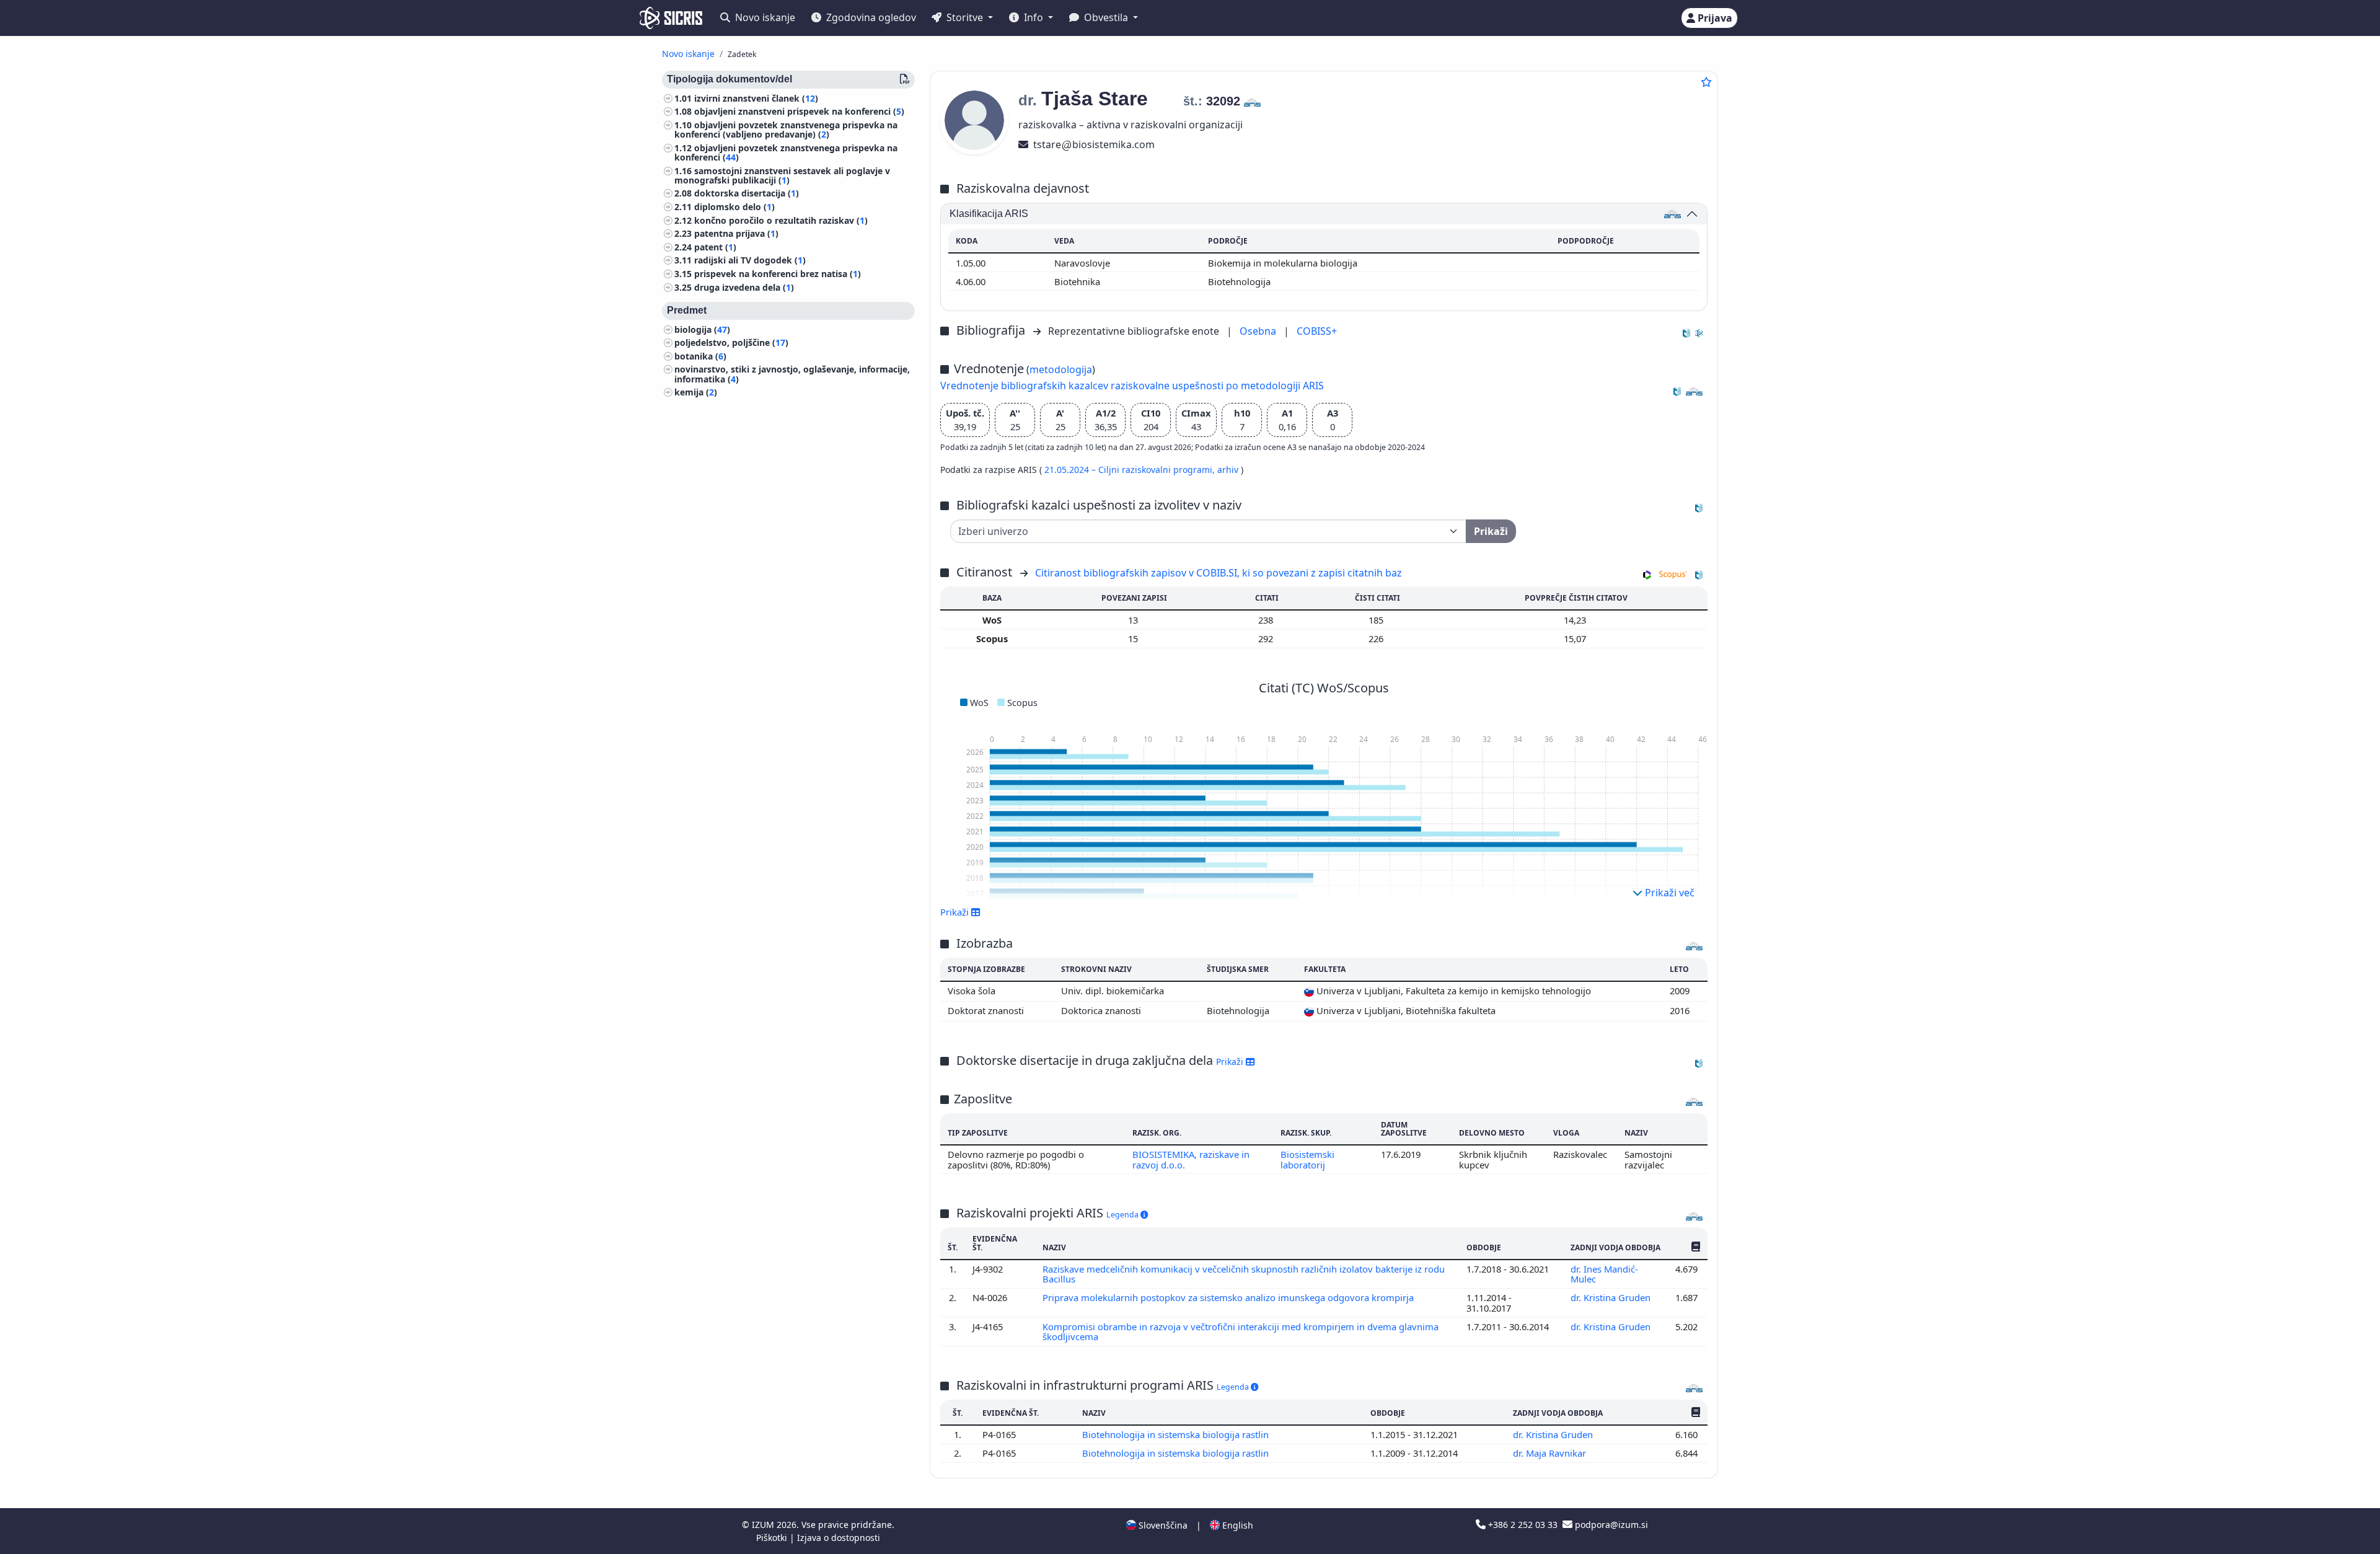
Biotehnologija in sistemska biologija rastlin (1177, 1434)
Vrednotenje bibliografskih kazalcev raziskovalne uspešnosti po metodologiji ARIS (1132, 386)
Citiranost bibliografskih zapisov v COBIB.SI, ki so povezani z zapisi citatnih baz (1219, 573)
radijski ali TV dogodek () (750, 261)
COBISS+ (1317, 331)
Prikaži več (1668, 893)
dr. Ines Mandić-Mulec (1604, 1274)
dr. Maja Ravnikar (1551, 1453)
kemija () (696, 393)
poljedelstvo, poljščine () (731, 343)
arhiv (1229, 470)
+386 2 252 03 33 (1523, 1525)
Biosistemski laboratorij (1307, 1159)
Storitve (965, 17)
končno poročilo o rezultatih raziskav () (781, 220)
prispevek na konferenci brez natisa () (778, 274)
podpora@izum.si (1610, 1525)
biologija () (702, 329)
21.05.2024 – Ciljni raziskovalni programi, (1131, 470)
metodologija (1061, 369)
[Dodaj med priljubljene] (1706, 82)
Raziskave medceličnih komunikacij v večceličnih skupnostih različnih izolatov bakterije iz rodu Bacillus (1244, 1274)
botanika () (700, 356)
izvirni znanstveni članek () (756, 98)
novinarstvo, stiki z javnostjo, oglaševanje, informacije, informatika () (792, 374)
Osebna (1259, 331)
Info (1034, 17)
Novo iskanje (764, 17)
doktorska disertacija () (747, 194)
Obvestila (1106, 17)
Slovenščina (1162, 1525)
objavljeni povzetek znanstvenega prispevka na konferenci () (786, 152)
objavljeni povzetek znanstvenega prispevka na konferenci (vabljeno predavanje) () (786, 130)
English (1236, 1525)
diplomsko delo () (734, 207)
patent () (715, 247)
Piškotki (773, 1538)
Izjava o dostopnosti (839, 1538)
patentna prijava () (736, 234)
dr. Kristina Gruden (1612, 1297)
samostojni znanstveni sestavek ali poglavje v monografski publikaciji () (782, 175)
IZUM (764, 1525)
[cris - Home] (671, 18)
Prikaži (1231, 1062)
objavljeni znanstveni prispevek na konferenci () (799, 112)
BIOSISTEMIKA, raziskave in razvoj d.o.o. (1191, 1159)
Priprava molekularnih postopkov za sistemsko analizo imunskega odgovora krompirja (1229, 1297)
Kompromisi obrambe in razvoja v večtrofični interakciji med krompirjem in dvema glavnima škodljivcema (1241, 1331)
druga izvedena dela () (744, 287)
